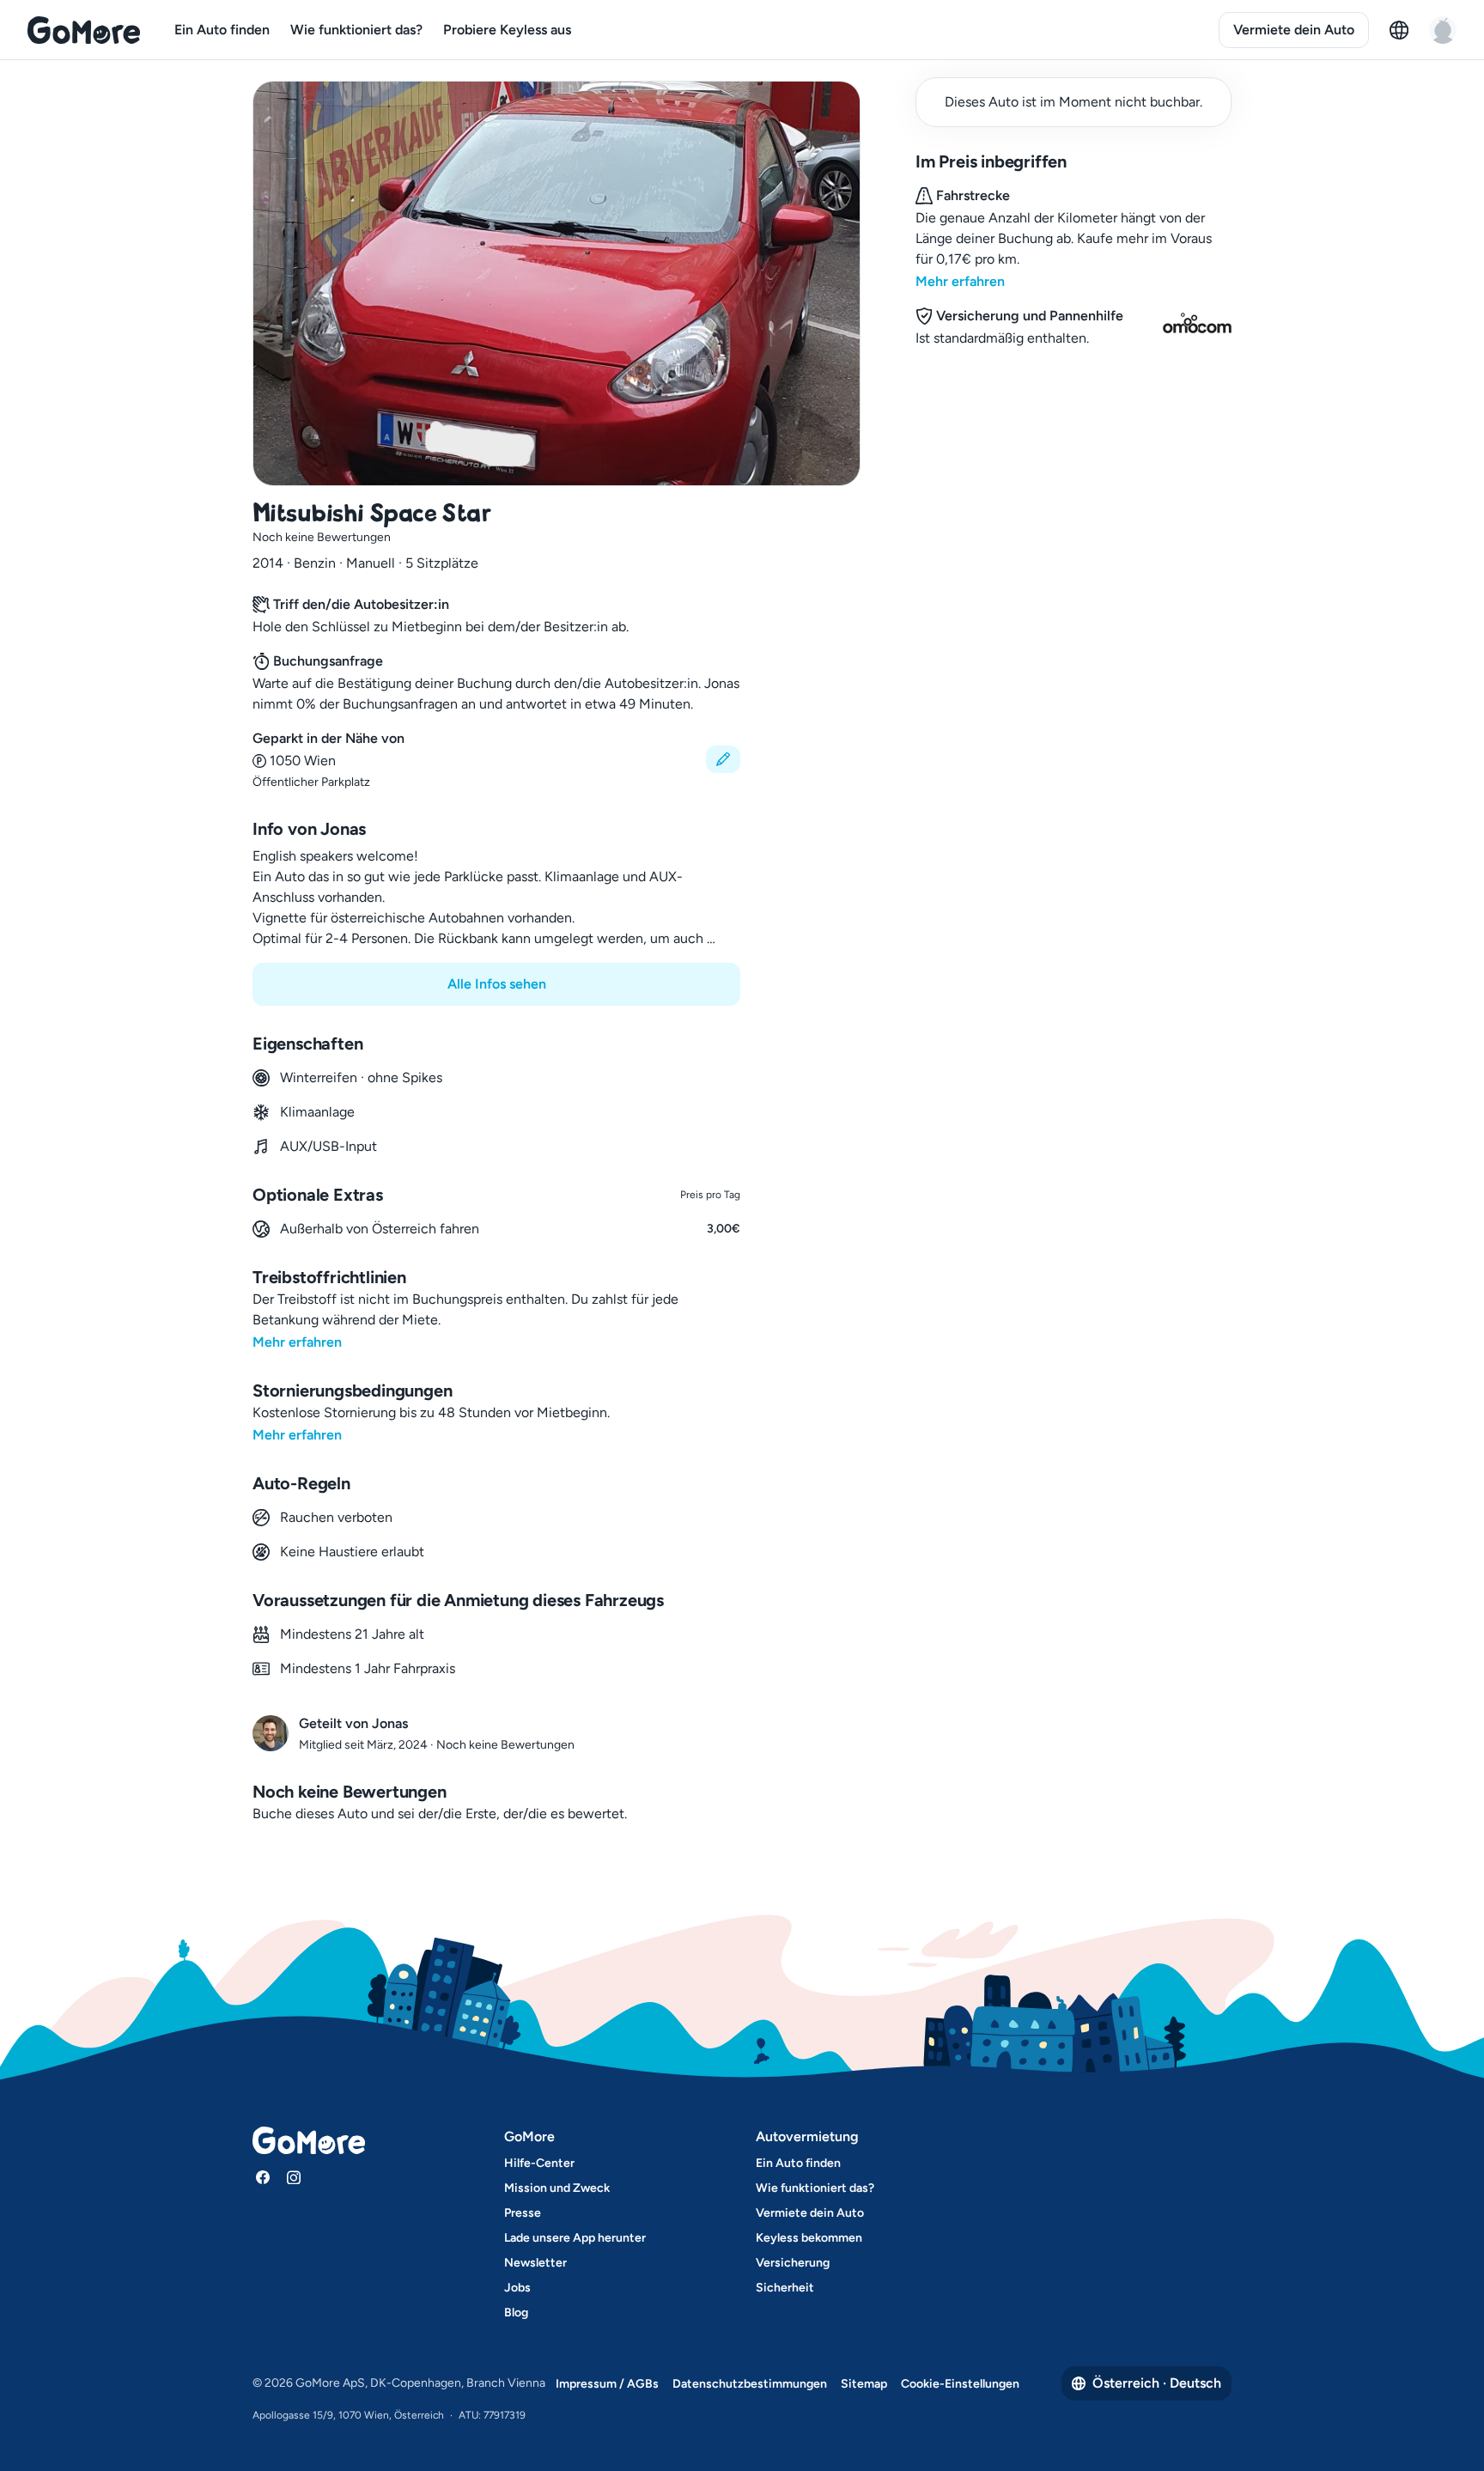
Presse (523, 2213)
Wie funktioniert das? (356, 30)
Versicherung (793, 2263)
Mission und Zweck (557, 2188)
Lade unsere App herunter (575, 2238)
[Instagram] (294, 2177)
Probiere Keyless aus (507, 30)
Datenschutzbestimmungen (750, 2384)
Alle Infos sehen (497, 984)
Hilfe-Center (539, 2163)
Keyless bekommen (809, 2238)
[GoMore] (84, 30)
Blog (516, 2313)
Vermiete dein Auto (1294, 30)
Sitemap (864, 2384)
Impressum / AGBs (607, 2384)
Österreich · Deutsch (1157, 2383)
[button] (496, 760)
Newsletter (535, 2263)
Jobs (517, 2288)
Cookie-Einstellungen (960, 2384)
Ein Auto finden (222, 30)
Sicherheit (785, 2288)
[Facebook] (263, 2177)
